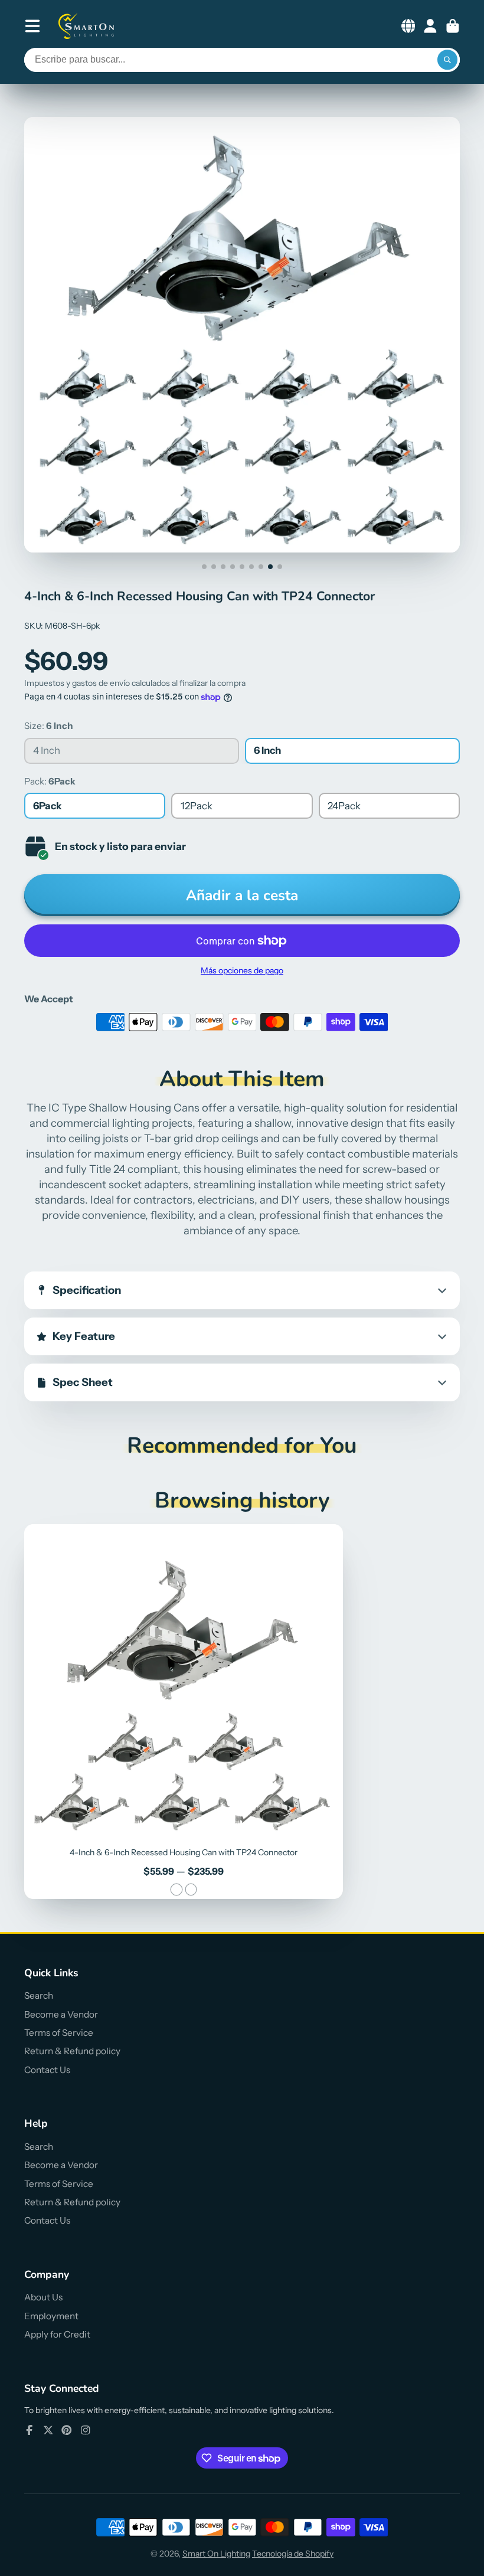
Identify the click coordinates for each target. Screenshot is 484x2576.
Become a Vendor (61, 2014)
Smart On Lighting (216, 2554)
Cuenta (430, 26)
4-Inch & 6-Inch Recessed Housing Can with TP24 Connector (184, 1712)
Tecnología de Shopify (293, 2554)
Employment (51, 2316)
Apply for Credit (57, 2334)
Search (39, 1995)
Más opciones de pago (242, 970)
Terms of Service (59, 2033)
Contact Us (47, 2070)
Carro (453, 26)
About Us (43, 2297)
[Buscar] (447, 60)
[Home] (87, 26)
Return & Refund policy (72, 2051)
